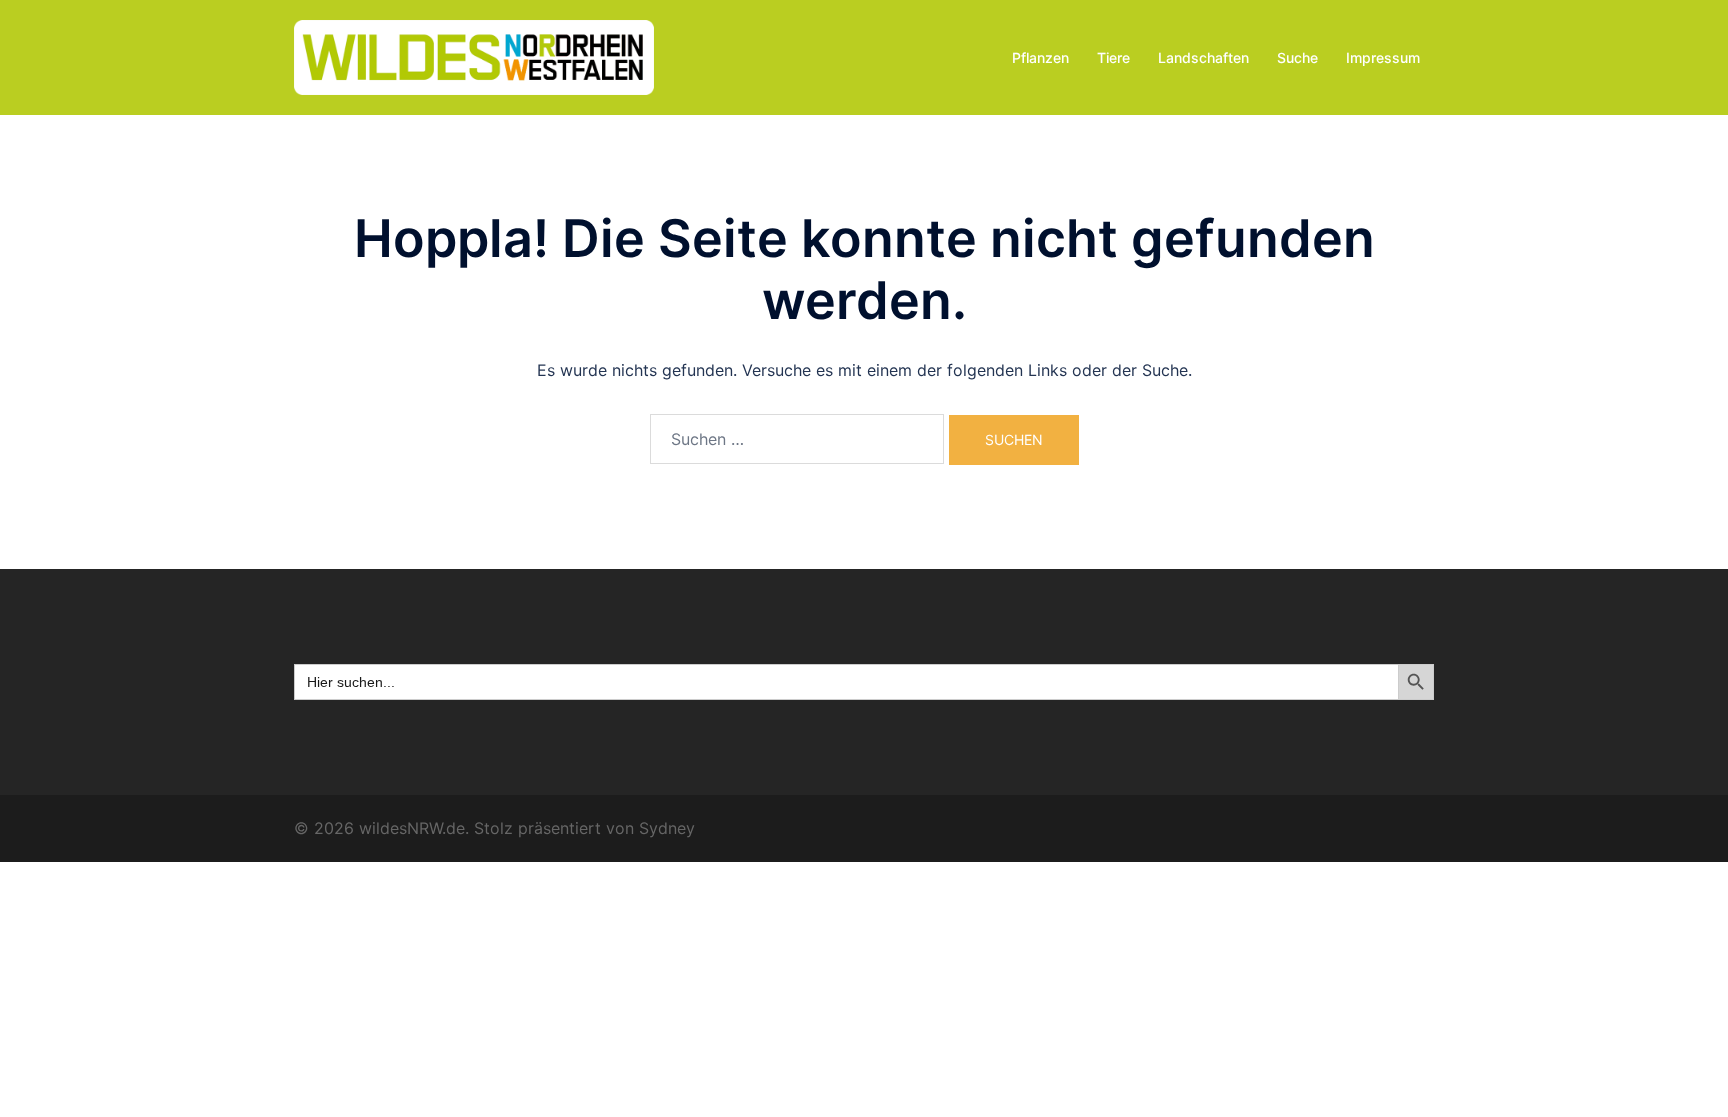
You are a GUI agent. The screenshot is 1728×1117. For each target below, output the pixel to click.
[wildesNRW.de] (474, 56)
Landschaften (1203, 57)
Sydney (667, 828)
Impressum (1383, 57)
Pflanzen (1040, 57)
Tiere (1113, 57)
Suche (1297, 57)
